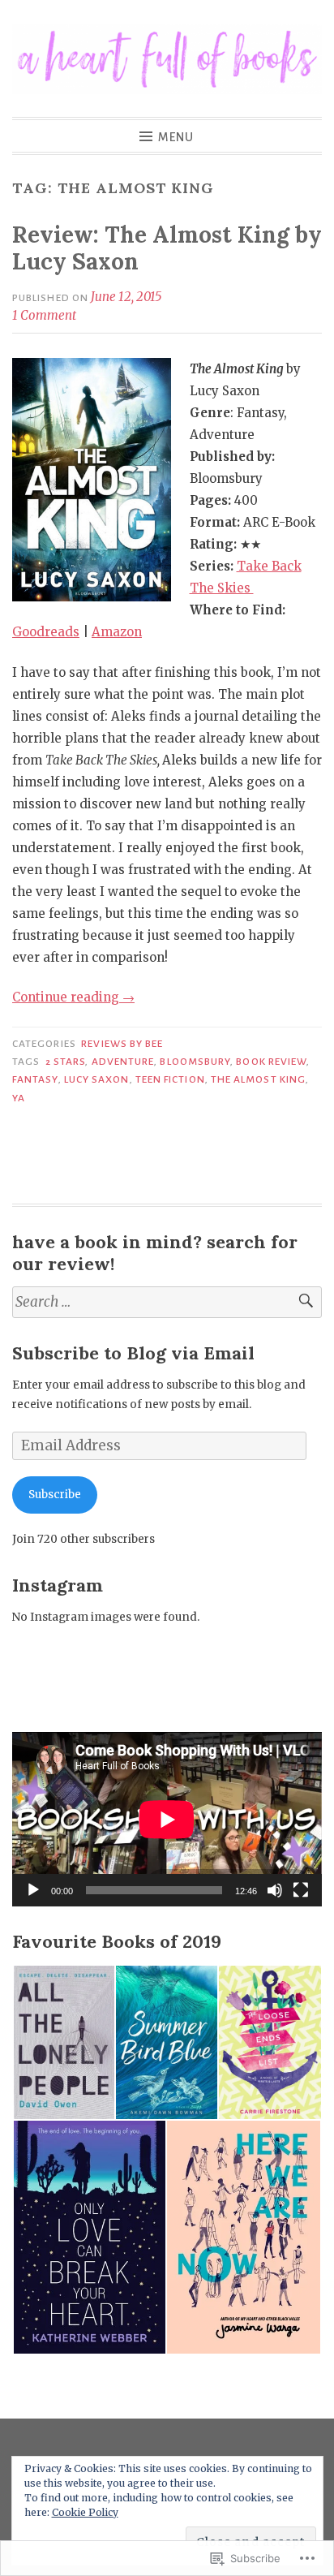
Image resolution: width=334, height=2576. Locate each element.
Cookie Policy (85, 2512)
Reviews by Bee (122, 1044)
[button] (63, 2042)
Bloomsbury (195, 1062)
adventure (123, 1062)
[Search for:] (167, 1302)
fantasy (35, 1079)
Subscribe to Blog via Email (133, 1353)
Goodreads (46, 632)
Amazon (117, 632)
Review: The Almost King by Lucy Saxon (167, 248)
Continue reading (73, 997)
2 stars (66, 1062)
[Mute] (275, 1890)
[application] (167, 1819)
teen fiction (170, 1079)
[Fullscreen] (301, 1890)
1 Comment (44, 315)
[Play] (33, 1890)
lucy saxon (97, 1079)
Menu (176, 137)
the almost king (258, 1079)
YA (19, 1098)
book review (271, 1062)
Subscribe (55, 1495)
